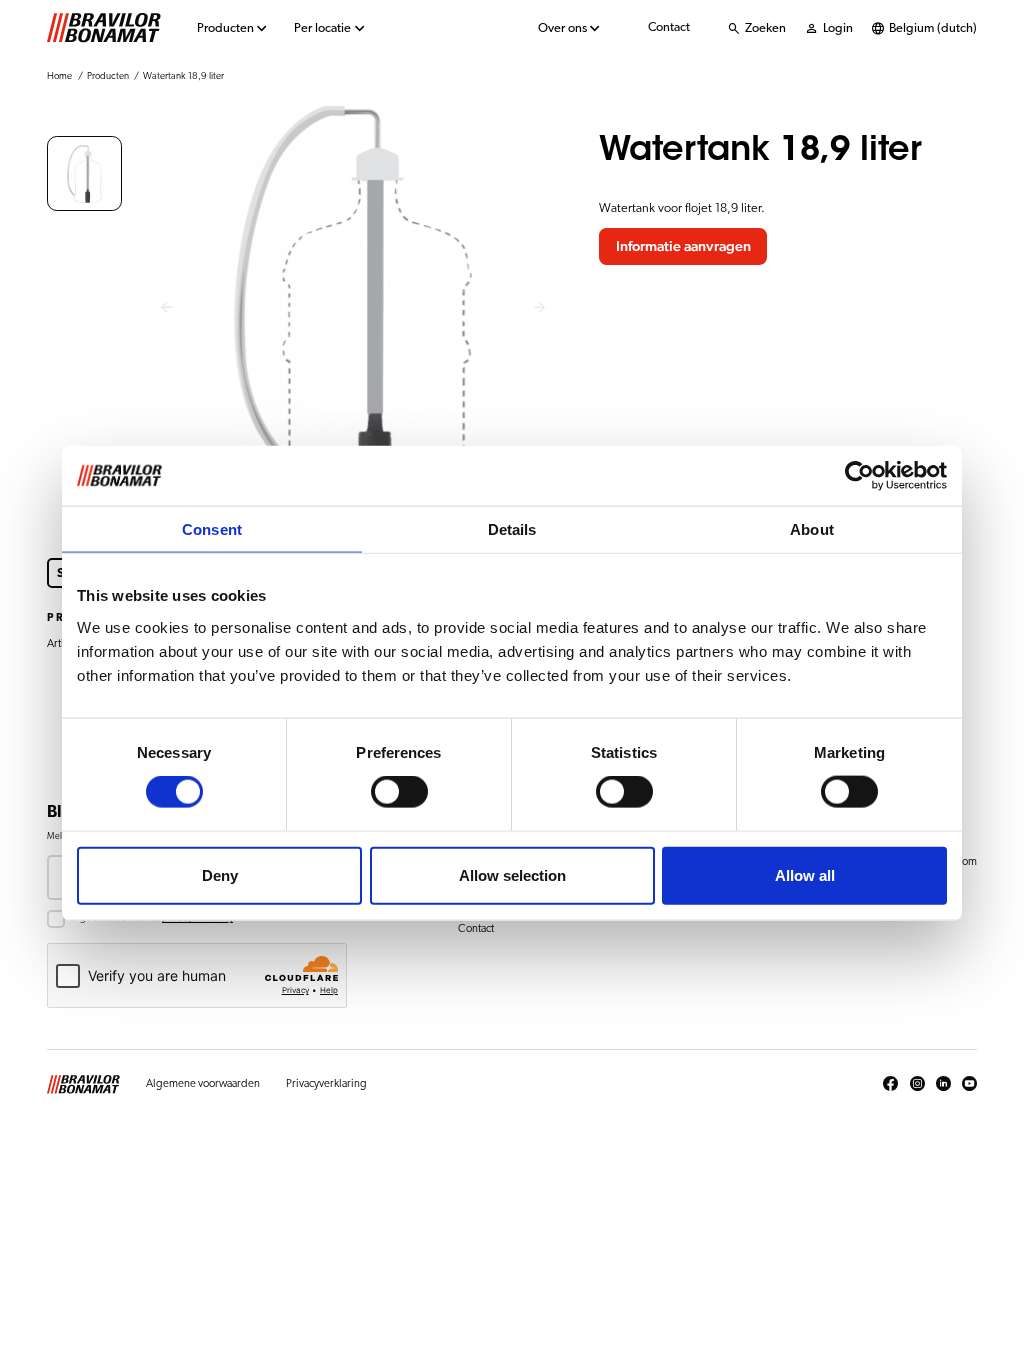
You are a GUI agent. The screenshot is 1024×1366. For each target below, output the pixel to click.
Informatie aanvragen (683, 246)
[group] (84, 173)
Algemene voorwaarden (203, 1083)
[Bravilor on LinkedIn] (943, 1084)
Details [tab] (512, 529)
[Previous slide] (166, 308)
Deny (220, 874)
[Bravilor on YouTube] (969, 1084)
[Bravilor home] (104, 28)
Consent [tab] (212, 529)
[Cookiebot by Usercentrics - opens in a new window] (859, 476)
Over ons (562, 28)
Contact (669, 27)
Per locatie (322, 28)
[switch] (399, 792)
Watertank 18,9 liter (183, 76)
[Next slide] (540, 308)
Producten (225, 28)
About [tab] (812, 529)
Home (59, 76)
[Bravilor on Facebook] (890, 1084)
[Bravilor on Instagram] (917, 1084)
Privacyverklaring (326, 1083)
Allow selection (512, 874)
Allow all (805, 874)
